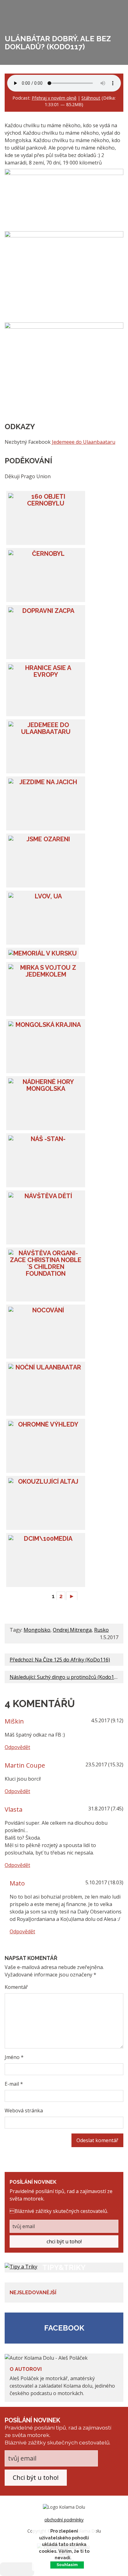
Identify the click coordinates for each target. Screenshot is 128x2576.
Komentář (16, 1987)
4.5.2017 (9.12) (107, 1720)
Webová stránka (24, 2111)
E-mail (14, 2084)
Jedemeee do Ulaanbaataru (84, 442)
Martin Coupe (25, 1765)
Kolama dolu (28, 7)
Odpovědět (17, 1747)
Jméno (14, 2057)
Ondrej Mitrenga (72, 1630)
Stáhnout (91, 98)
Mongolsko (37, 1630)
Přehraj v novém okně (54, 98)
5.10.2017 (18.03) (104, 1882)
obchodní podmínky (64, 2520)
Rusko (101, 1630)
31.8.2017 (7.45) (106, 1809)
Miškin (14, 1721)
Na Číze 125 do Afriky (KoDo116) (72, 1660)
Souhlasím (67, 2565)
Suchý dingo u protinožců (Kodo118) (79, 1677)
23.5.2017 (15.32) (104, 1765)
